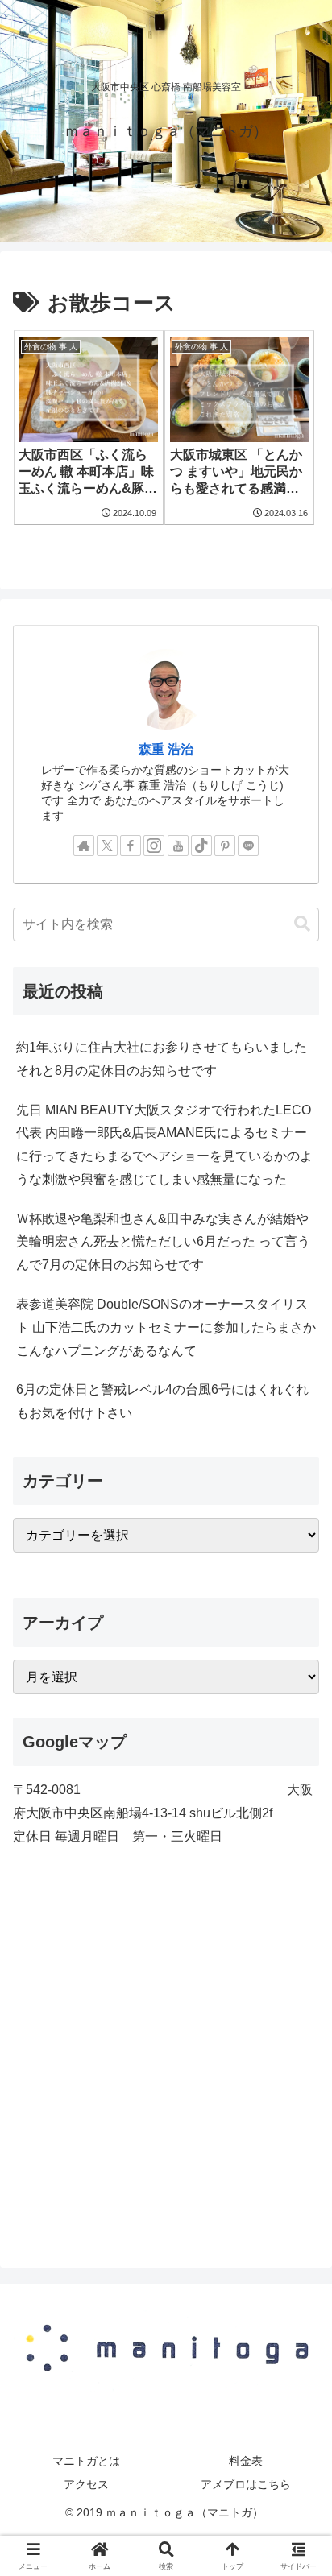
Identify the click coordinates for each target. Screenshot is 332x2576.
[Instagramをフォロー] (154, 846)
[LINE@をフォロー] (248, 846)
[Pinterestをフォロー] (225, 846)
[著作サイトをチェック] (84, 846)
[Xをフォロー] (107, 846)
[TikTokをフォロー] (201, 846)
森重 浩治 (166, 749)
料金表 (246, 2461)
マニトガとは (86, 2461)
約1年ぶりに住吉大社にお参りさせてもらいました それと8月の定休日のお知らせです (162, 1059)
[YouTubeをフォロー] (178, 846)
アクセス (86, 2484)
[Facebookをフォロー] (131, 846)
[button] (302, 924)
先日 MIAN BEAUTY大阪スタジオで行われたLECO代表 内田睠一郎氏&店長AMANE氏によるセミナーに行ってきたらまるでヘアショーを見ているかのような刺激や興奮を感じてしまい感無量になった (164, 1145)
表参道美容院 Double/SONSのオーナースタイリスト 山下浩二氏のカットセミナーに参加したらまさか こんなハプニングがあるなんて (166, 1327)
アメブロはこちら (246, 2484)
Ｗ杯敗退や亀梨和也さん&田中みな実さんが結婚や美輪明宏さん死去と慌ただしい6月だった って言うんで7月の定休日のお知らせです (163, 1242)
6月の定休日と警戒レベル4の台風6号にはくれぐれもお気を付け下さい (162, 1401)
